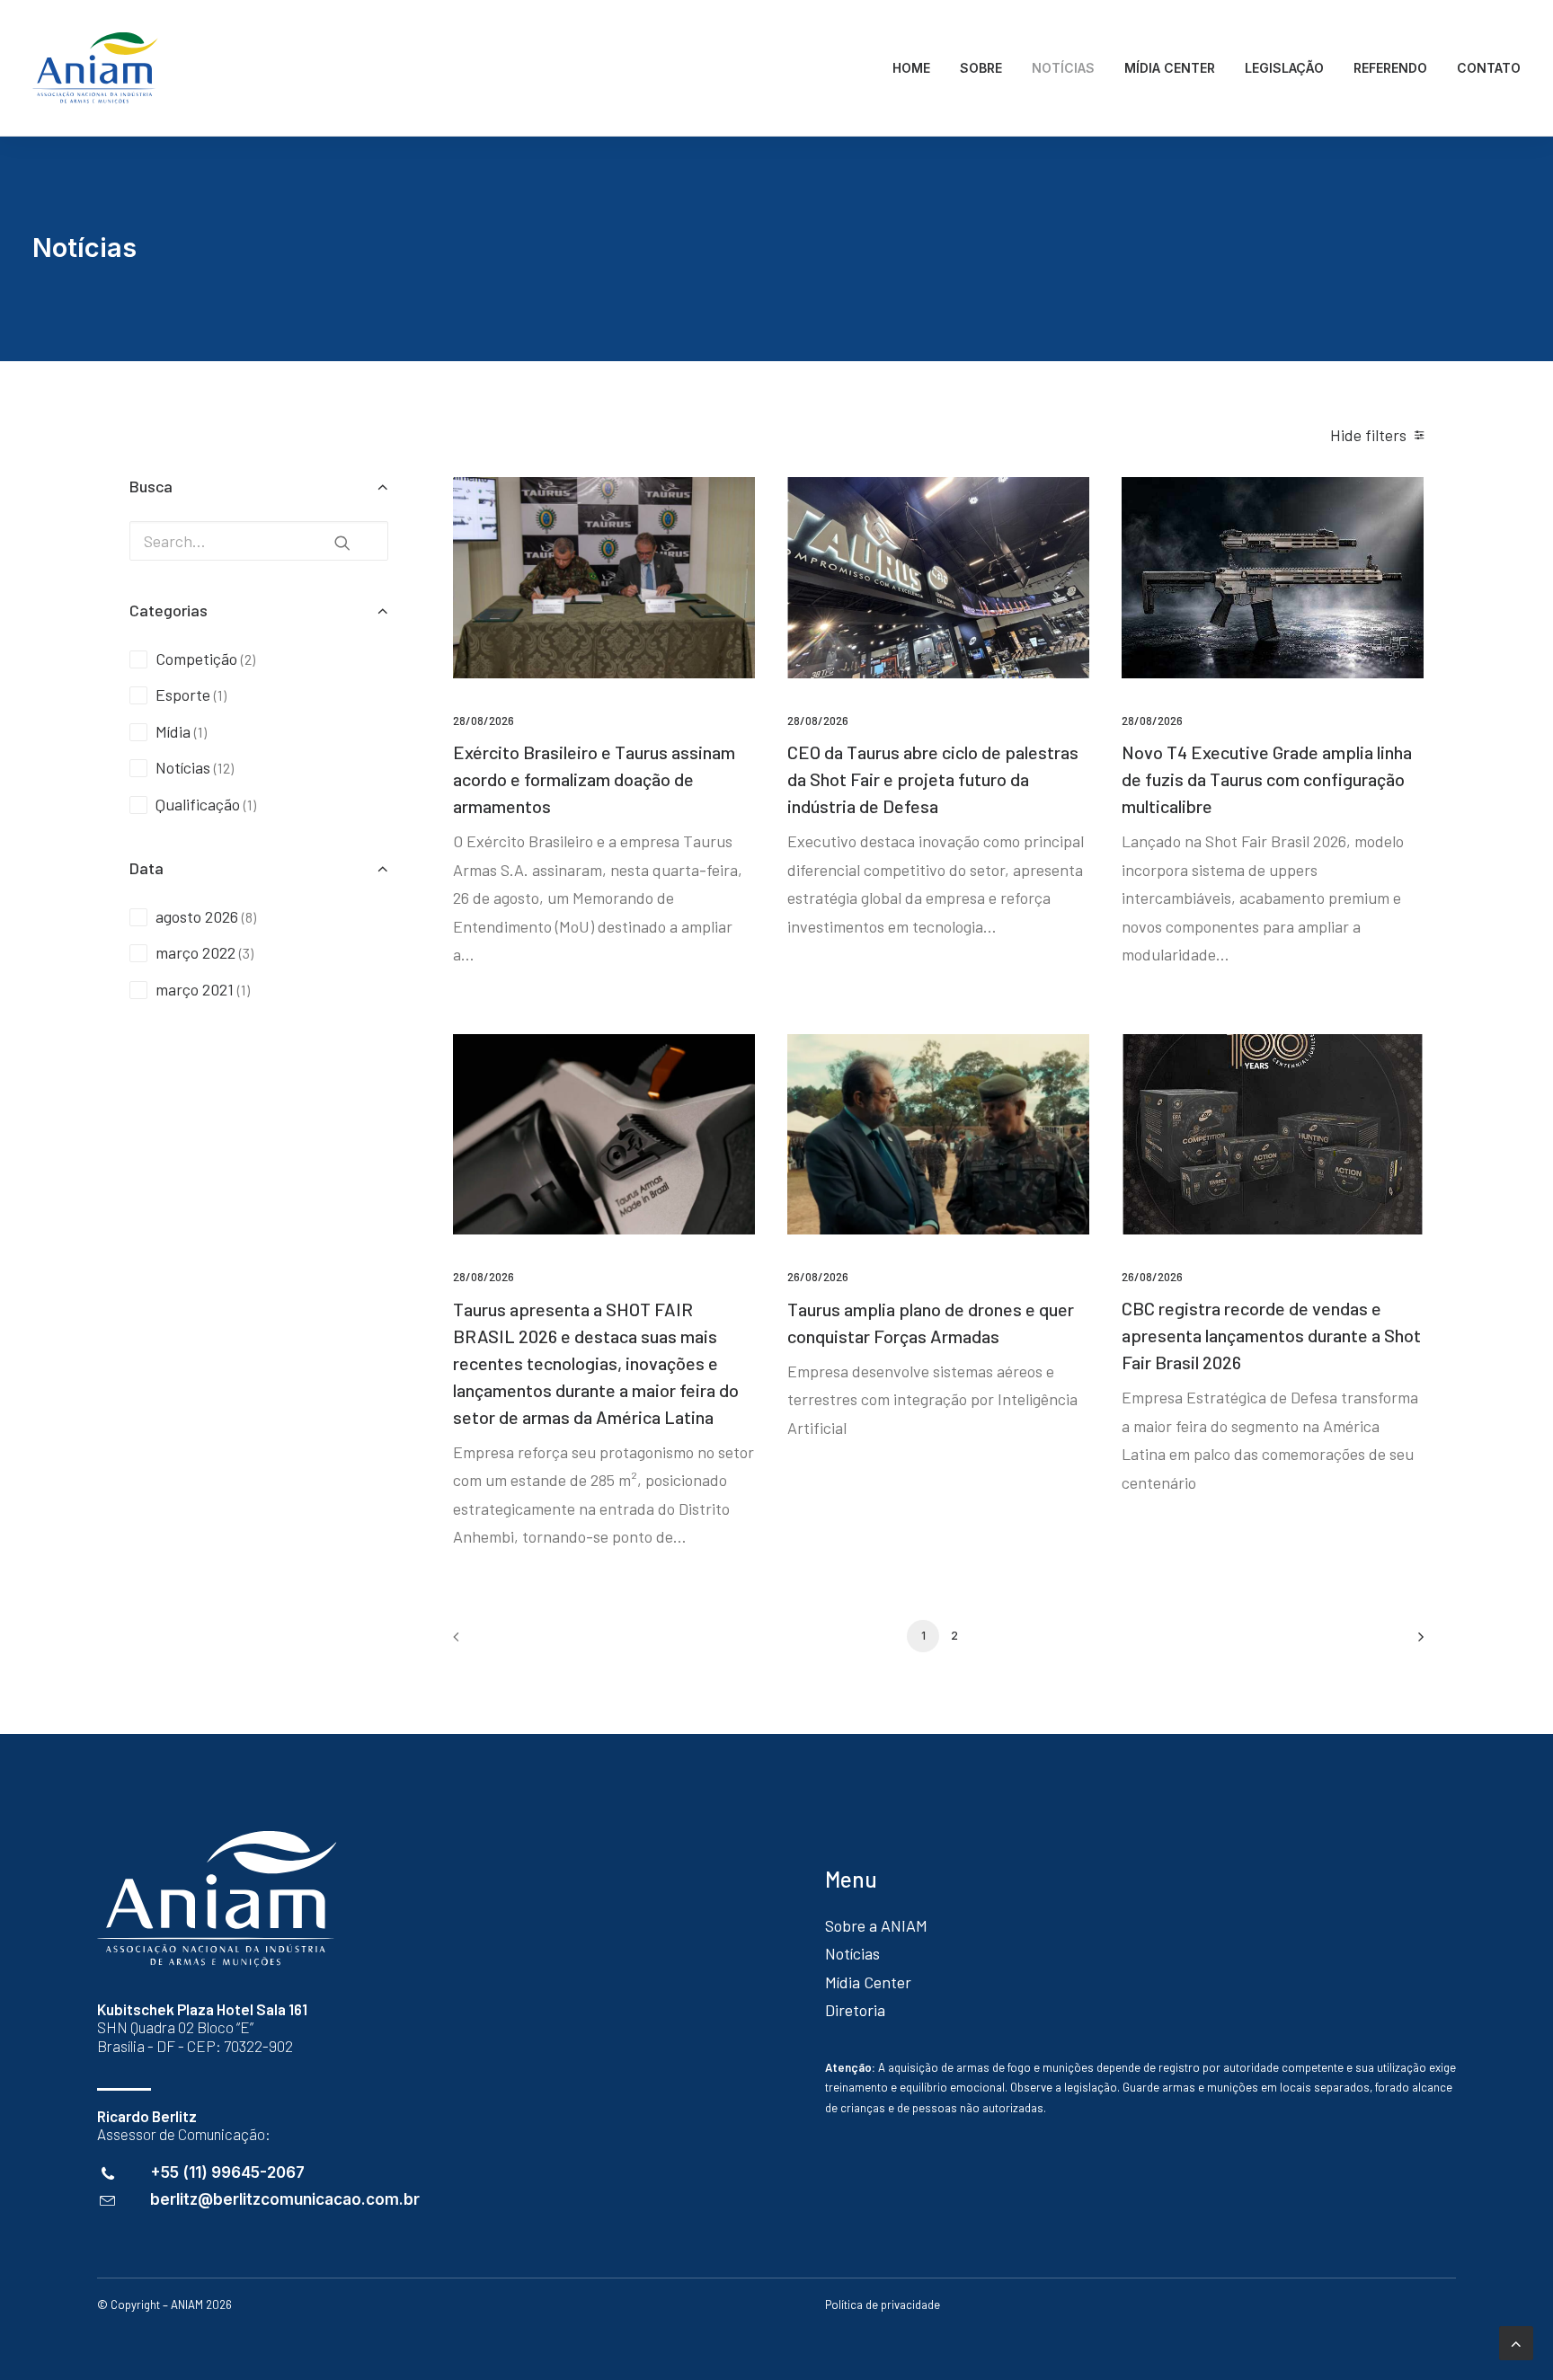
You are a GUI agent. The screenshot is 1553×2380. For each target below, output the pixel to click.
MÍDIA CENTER (1170, 68)
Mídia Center (868, 1982)
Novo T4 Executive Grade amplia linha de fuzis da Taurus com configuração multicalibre (1267, 779)
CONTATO (1489, 68)
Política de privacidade (883, 2305)
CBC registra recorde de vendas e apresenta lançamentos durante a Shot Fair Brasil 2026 (1271, 1335)
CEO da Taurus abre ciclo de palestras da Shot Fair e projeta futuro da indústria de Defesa (933, 779)
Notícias (852, 1953)
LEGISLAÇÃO (1284, 68)
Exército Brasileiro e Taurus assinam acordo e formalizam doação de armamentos (594, 779)
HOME (911, 68)
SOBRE (981, 68)
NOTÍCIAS (1063, 68)
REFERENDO (1390, 68)
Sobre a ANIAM (876, 1925)
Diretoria (855, 2010)
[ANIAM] (95, 68)
